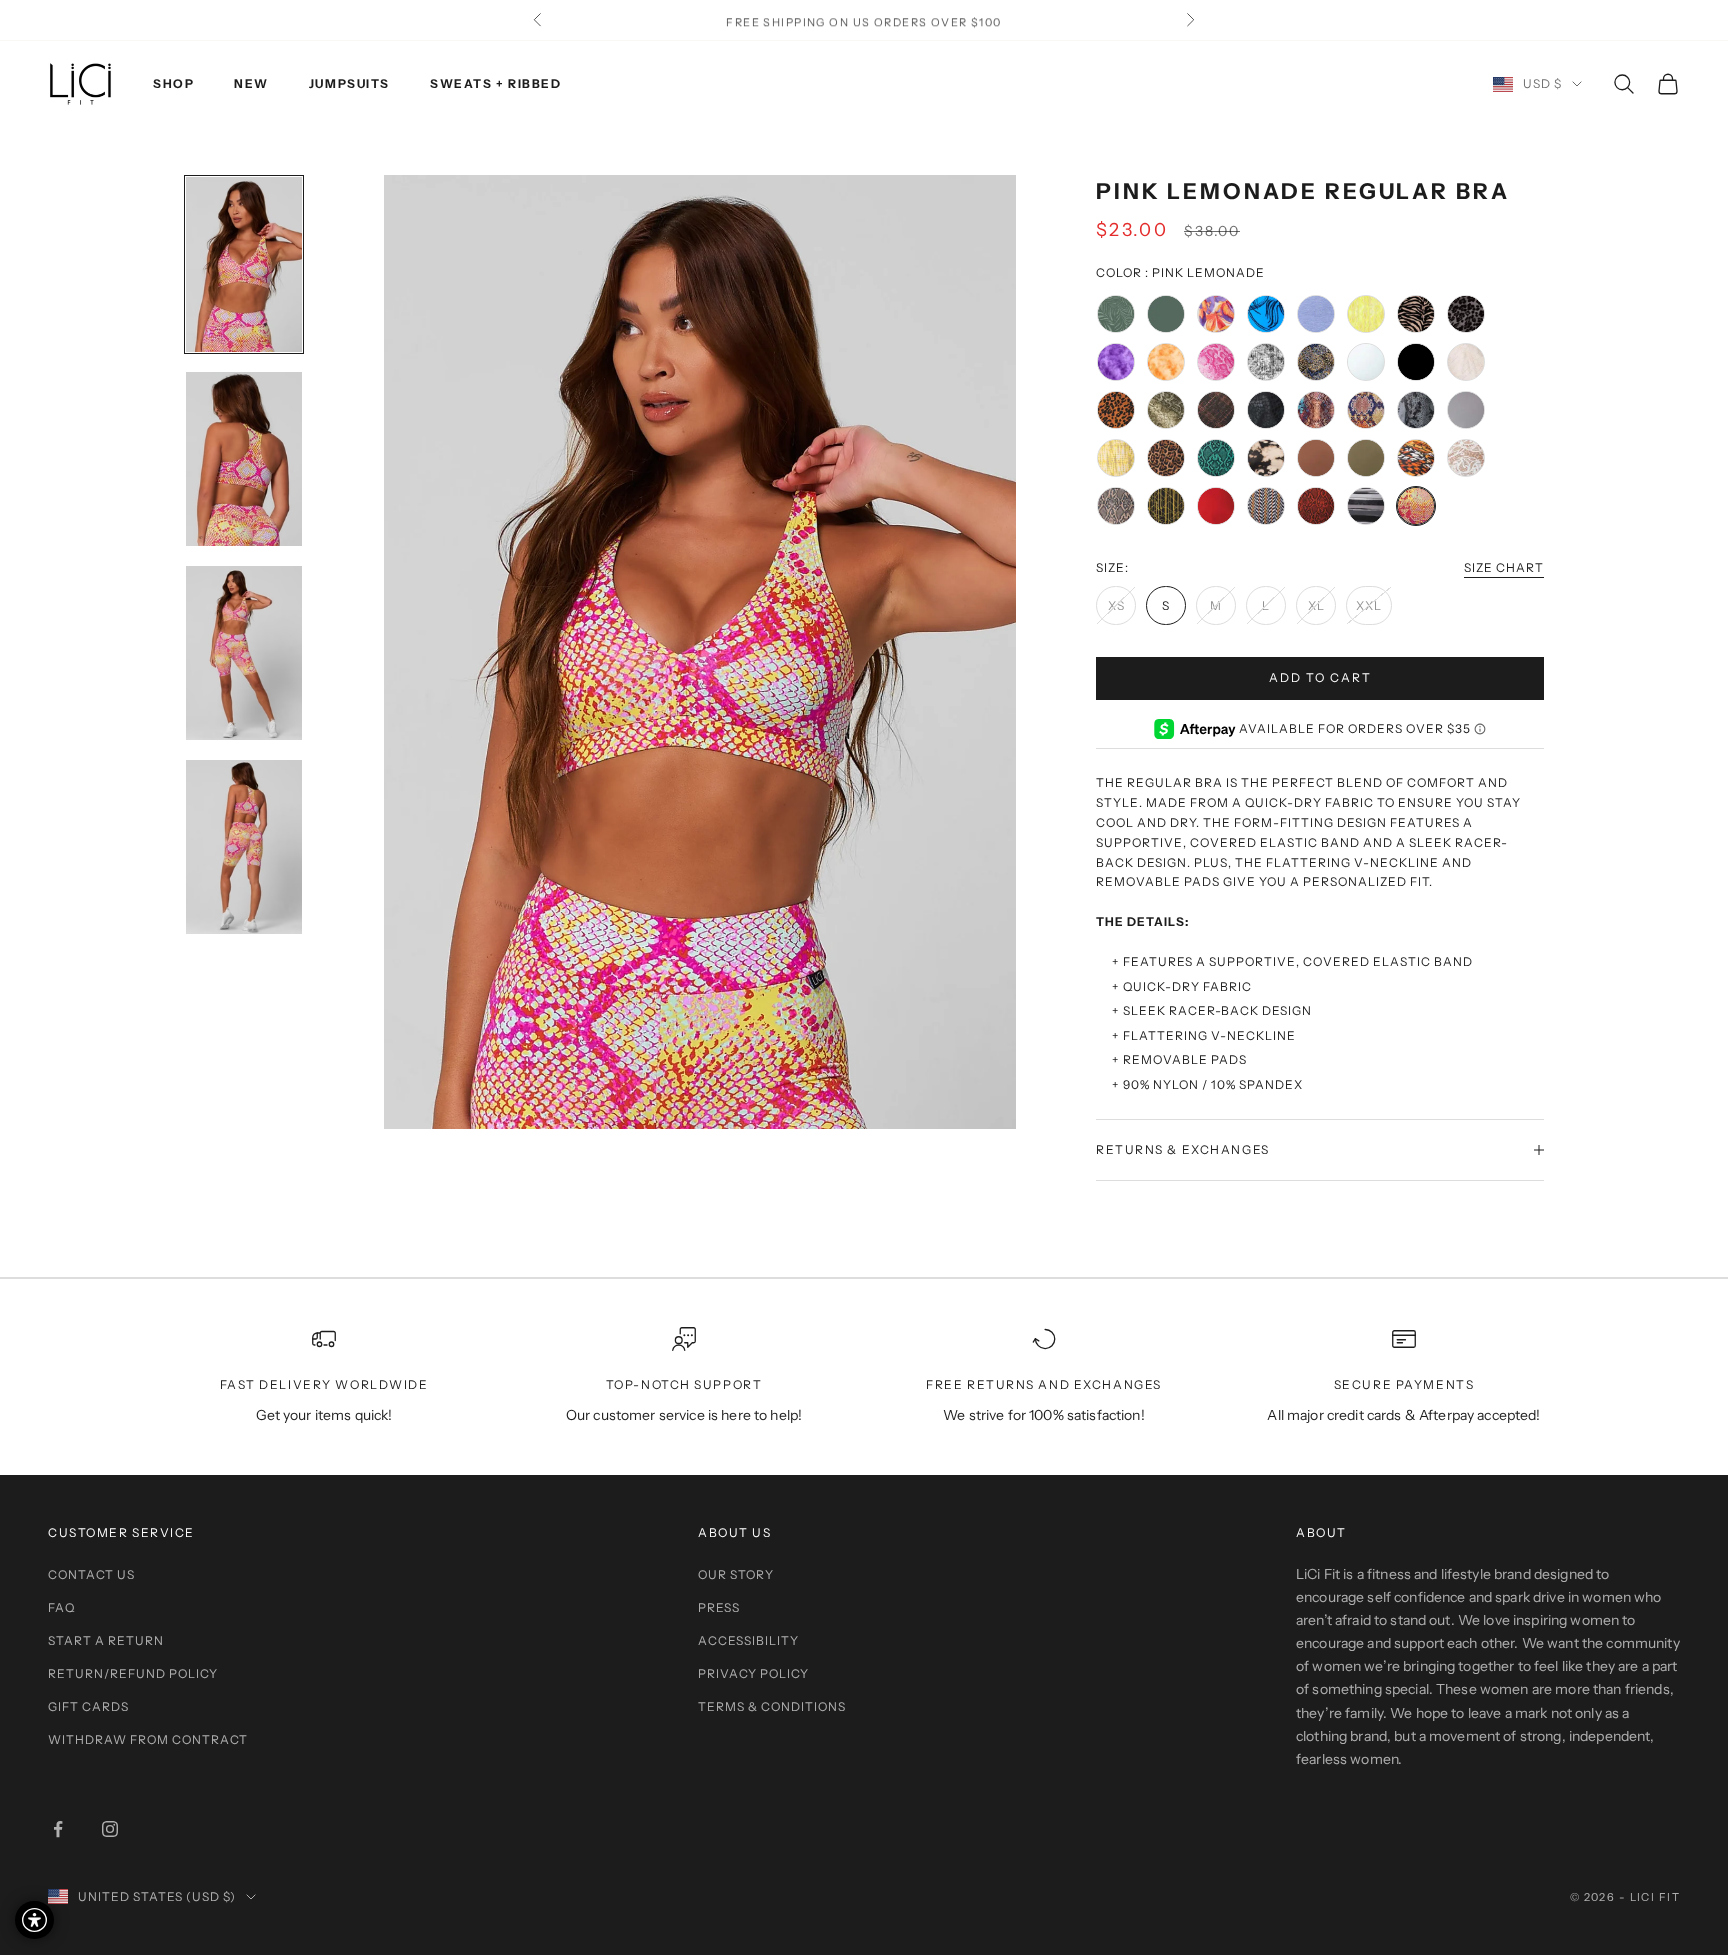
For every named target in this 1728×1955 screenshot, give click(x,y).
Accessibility (748, 1640)
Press (719, 1607)
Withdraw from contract (148, 1739)
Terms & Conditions (772, 1706)
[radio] (1116, 314)
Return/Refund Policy (133, 1673)
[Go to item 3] (244, 653)
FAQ (61, 1607)
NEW (251, 83)
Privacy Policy (753, 1673)
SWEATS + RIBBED (495, 83)
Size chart (1504, 567)
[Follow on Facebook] (58, 1829)
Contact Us (91, 1574)
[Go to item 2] (244, 459)
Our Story (736, 1574)
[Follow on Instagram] (110, 1829)
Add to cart (1320, 677)
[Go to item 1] (244, 264)
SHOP (173, 83)
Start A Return (106, 1640)
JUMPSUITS (349, 83)
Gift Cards (88, 1706)
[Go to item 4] (244, 847)
